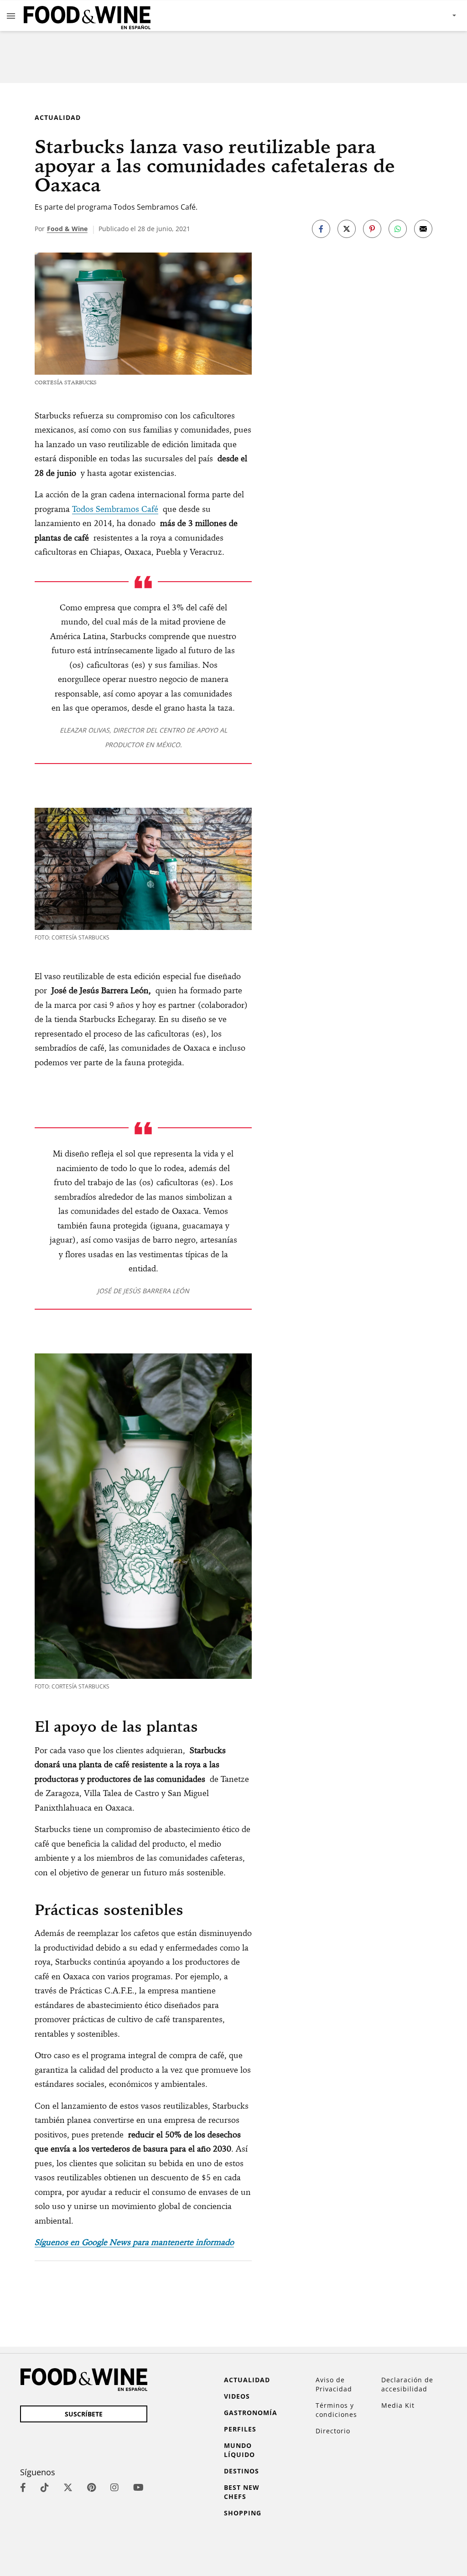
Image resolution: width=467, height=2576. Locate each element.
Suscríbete (84, 2414)
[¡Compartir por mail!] (423, 229)
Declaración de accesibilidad (407, 2384)
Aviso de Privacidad (334, 2384)
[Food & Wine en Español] (87, 16)
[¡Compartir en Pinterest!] (372, 229)
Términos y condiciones (336, 2410)
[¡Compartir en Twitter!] (347, 229)
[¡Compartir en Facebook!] (321, 229)
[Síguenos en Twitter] (68, 2487)
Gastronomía (251, 2413)
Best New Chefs (242, 2492)
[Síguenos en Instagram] (114, 2487)
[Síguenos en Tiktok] (45, 2487)
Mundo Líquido (239, 2450)
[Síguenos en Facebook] (23, 2487)
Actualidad (58, 117)
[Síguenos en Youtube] (138, 2487)
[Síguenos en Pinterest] (91, 2487)
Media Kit (398, 2405)
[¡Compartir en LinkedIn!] (398, 229)
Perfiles (240, 2429)
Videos (237, 2396)
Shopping (243, 2513)
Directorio (333, 2431)
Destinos (241, 2471)
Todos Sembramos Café (115, 509)
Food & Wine (67, 229)
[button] (11, 15)
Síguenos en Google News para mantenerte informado (134, 2242)
